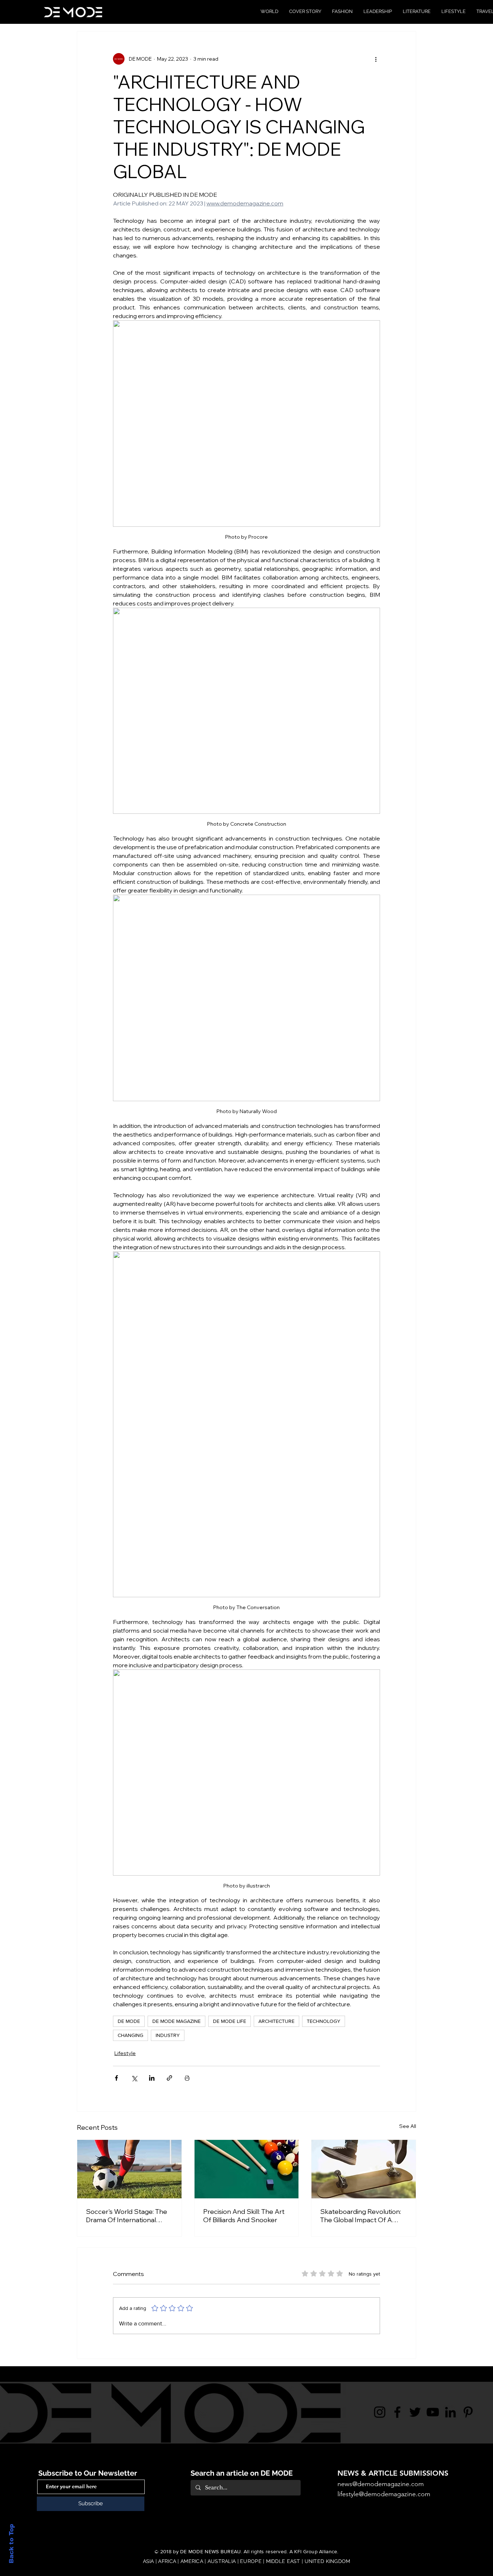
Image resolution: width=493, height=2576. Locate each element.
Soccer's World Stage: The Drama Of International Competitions (126, 2216)
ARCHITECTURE (276, 2021)
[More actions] (376, 59)
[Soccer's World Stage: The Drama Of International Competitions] (129, 2169)
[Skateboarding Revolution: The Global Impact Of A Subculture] (364, 2169)
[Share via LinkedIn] (152, 2078)
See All (408, 2126)
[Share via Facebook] (116, 2078)
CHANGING (130, 2035)
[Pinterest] (468, 2412)
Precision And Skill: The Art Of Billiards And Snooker (244, 2216)
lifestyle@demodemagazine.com (384, 2494)
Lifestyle (125, 2053)
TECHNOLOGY (324, 2021)
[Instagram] (380, 2412)
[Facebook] (397, 2412)
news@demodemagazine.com (381, 2484)
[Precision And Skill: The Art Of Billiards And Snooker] (247, 2169)
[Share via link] (169, 2078)
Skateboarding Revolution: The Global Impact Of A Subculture (361, 2216)
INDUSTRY (168, 2035)
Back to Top (11, 2544)
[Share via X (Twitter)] (134, 2078)
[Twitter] (415, 2412)
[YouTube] (433, 2412)
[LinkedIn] (450, 2412)
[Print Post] (187, 2078)
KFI (298, 2551)
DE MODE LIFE (230, 2021)
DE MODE (129, 2021)
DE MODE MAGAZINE (176, 2021)
